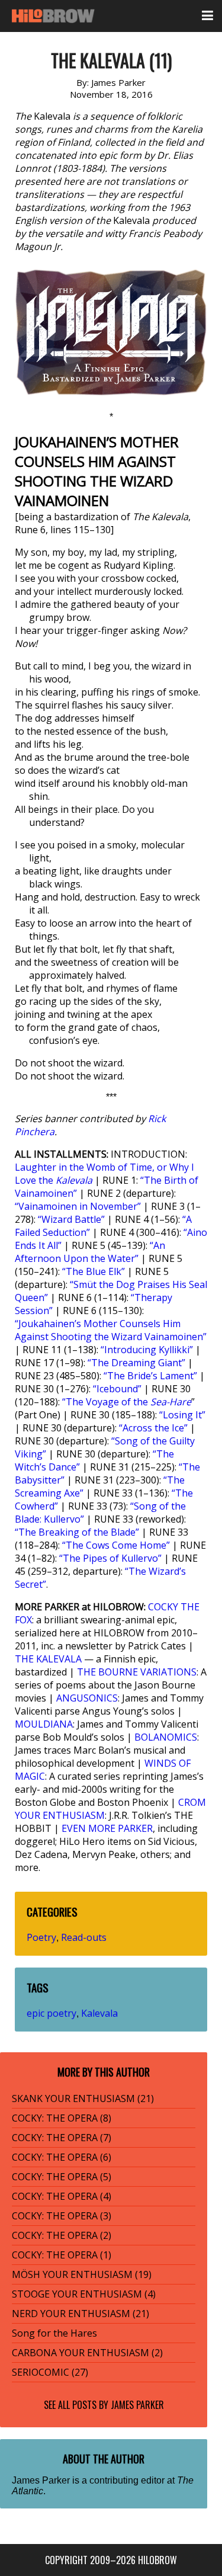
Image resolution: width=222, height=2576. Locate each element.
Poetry (41, 1937)
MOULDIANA (44, 1724)
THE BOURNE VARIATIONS (137, 1672)
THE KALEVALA (48, 1659)
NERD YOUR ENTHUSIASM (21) (81, 2314)
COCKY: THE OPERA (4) (62, 2196)
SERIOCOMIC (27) (50, 2372)
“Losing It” (182, 1415)
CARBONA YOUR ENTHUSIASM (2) (87, 2353)
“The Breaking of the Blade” (77, 1532)
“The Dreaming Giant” (136, 1363)
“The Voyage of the (127, 1402)
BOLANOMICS (166, 1737)
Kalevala (99, 2013)
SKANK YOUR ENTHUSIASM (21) (83, 2098)
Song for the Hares (54, 2333)
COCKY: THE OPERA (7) (62, 2138)
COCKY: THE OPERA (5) (62, 2177)
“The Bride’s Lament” (150, 1376)
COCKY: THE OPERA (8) (62, 2118)
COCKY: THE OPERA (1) (62, 2255)
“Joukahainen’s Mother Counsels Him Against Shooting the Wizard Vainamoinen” (111, 1330)
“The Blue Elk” (94, 1271)
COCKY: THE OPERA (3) (62, 2216)
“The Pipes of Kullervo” (110, 1558)
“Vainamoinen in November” (78, 1206)
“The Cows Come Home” (116, 1545)
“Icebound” (117, 1389)
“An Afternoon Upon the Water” (90, 1252)
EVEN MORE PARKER (107, 1828)
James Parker (137, 2405)
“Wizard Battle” (71, 1219)
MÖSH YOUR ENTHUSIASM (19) (82, 2274)
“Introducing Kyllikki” (147, 1350)
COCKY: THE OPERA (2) (62, 2235)
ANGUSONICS (87, 1698)
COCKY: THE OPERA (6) (62, 2157)
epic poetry (52, 2013)
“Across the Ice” (153, 1428)
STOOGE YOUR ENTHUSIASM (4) (84, 2294)
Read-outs (84, 1937)
